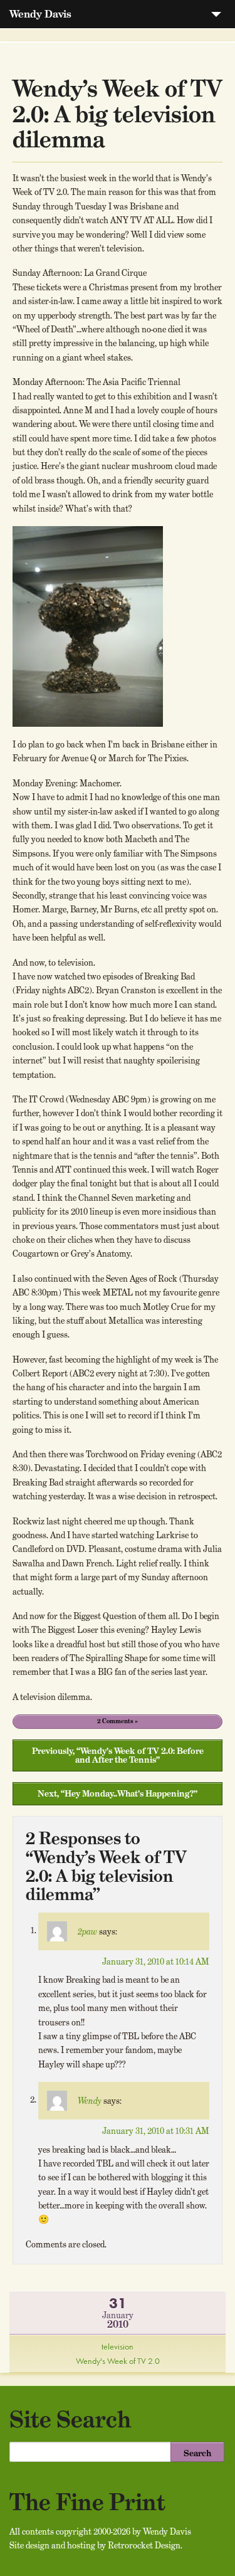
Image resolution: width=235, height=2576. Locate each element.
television (118, 2346)
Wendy (90, 2101)
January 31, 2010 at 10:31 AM (156, 2131)
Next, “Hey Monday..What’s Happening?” (118, 1793)
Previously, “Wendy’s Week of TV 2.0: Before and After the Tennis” (118, 1755)
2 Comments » (118, 1721)
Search (197, 2453)
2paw (87, 1931)
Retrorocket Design (144, 2545)
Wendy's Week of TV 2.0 (118, 2361)
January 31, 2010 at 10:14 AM (156, 1961)
